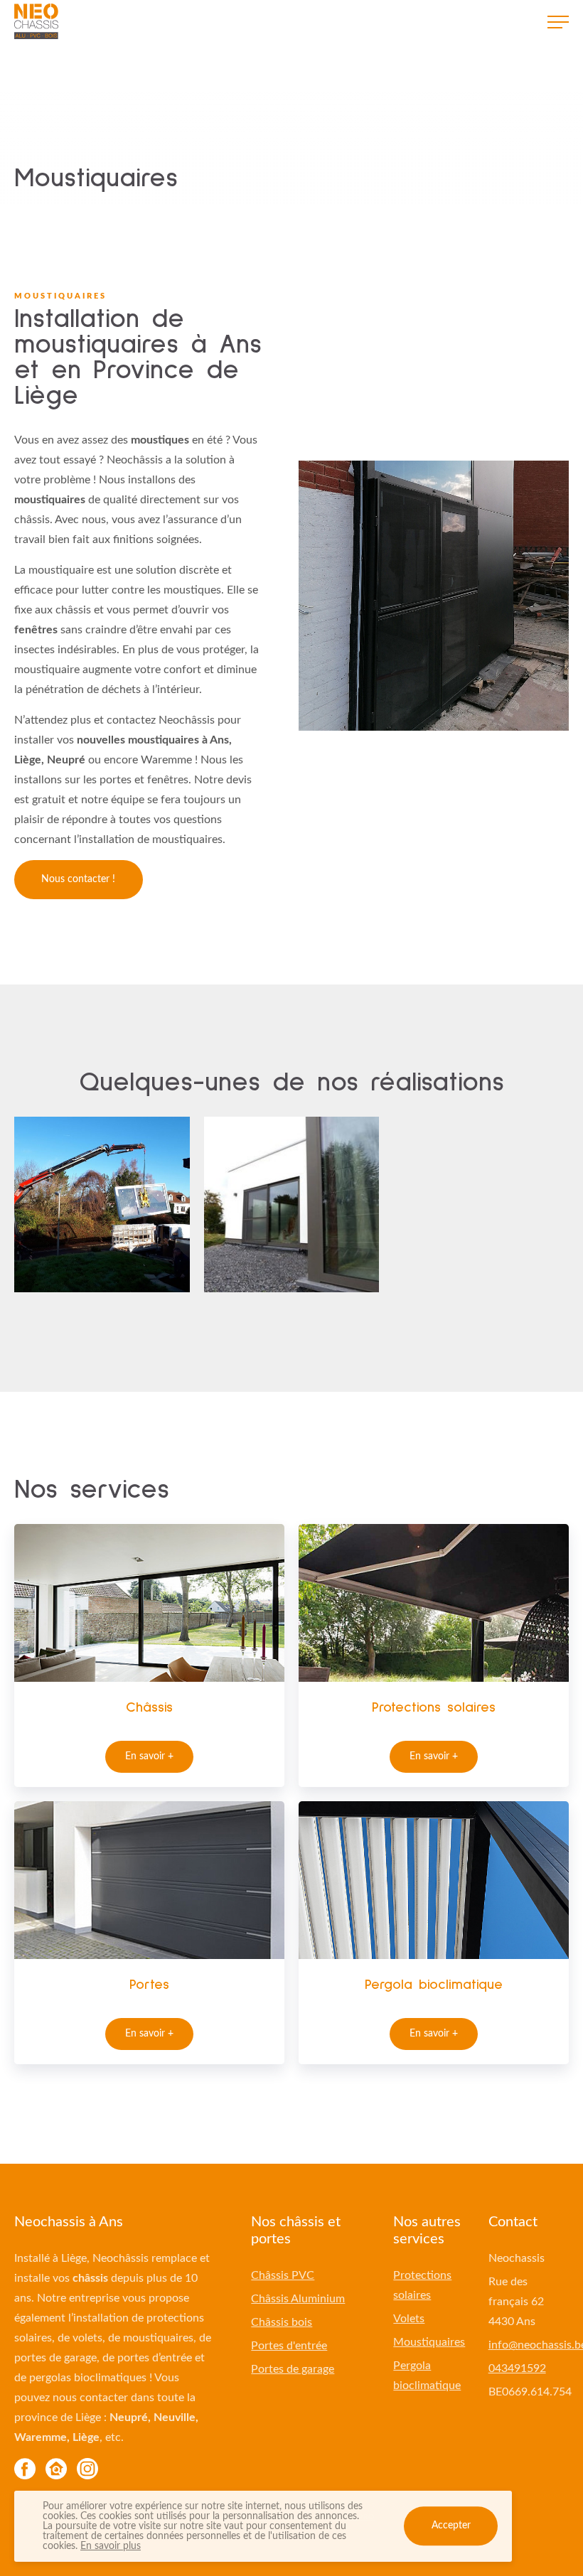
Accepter (451, 2526)
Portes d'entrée (289, 2346)
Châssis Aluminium (298, 2299)
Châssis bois (282, 2322)
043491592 (517, 2368)
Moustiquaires (429, 2342)
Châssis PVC (283, 2275)
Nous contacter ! (78, 879)
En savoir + (149, 1756)
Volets (409, 2319)
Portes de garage (293, 2369)
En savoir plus (111, 2546)
